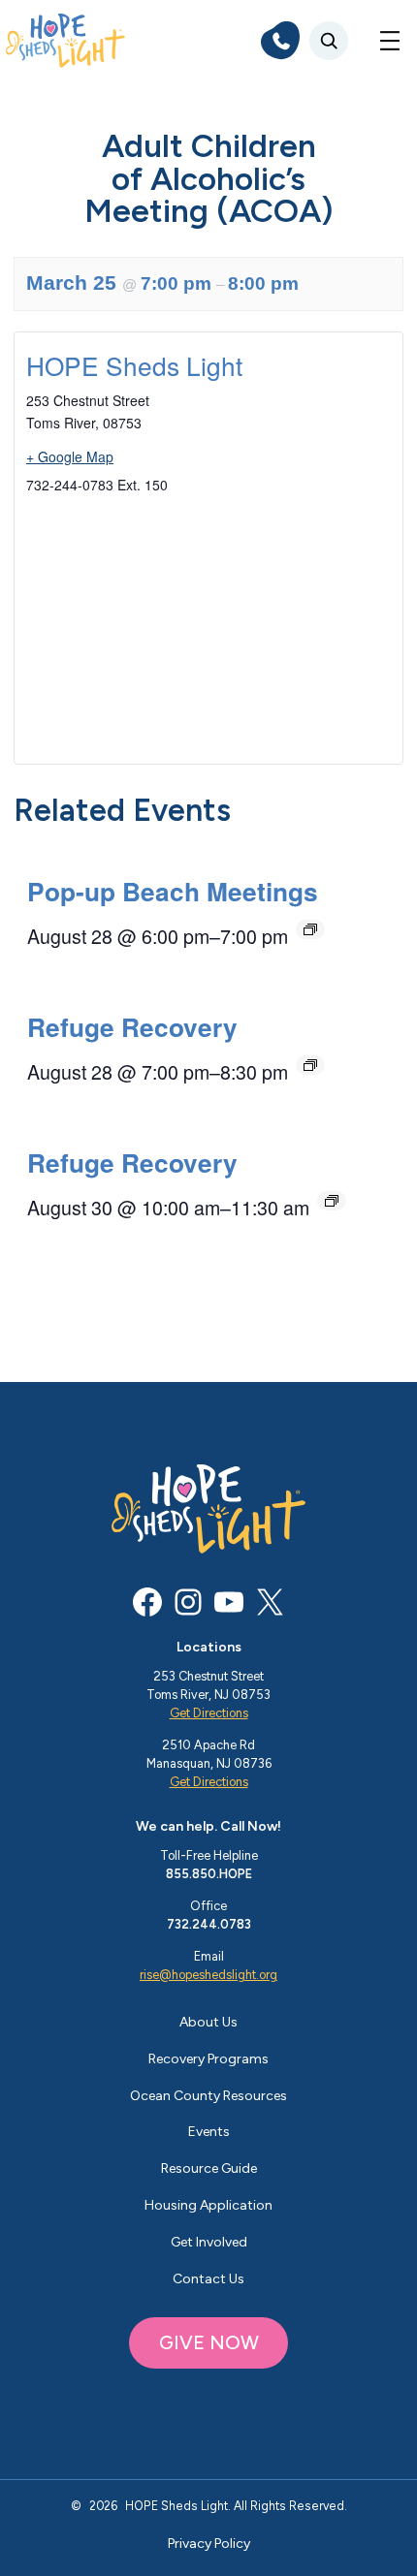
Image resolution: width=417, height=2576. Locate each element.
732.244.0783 (209, 1924)
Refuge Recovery (132, 1026)
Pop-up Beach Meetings (173, 891)
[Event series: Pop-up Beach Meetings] (310, 929)
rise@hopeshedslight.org (208, 1975)
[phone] (280, 41)
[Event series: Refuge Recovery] (310, 1065)
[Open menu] (390, 41)
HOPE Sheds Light (134, 365)
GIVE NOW (209, 2342)
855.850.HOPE (209, 1874)
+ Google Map (70, 456)
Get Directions (209, 1713)
